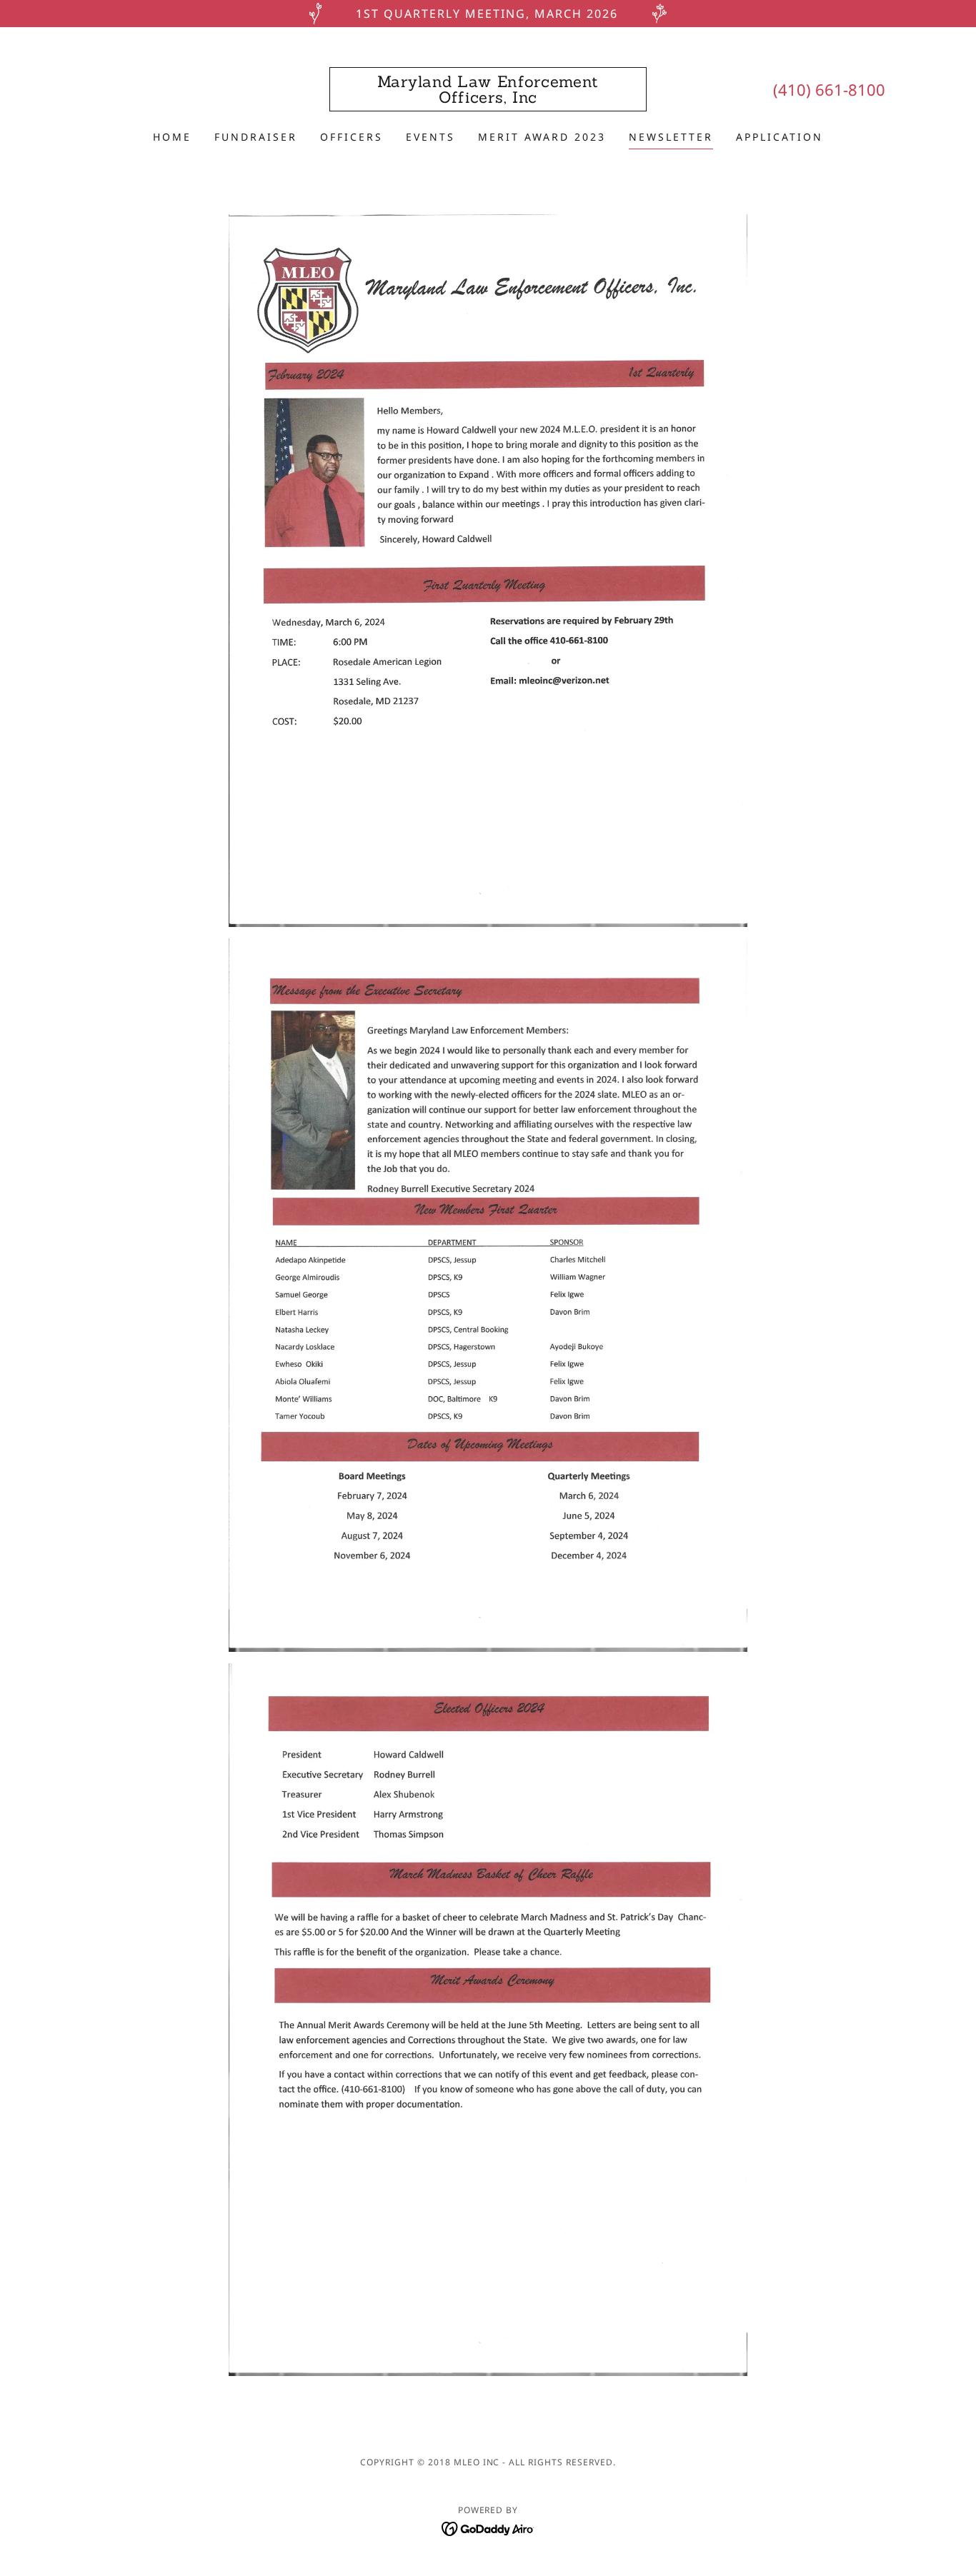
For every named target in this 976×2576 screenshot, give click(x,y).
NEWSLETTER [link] (671, 137)
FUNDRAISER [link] (256, 137)
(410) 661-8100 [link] (829, 89)
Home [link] (172, 137)
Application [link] (780, 137)
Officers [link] (352, 137)
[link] (488, 99)
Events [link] (430, 137)
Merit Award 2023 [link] (542, 137)
